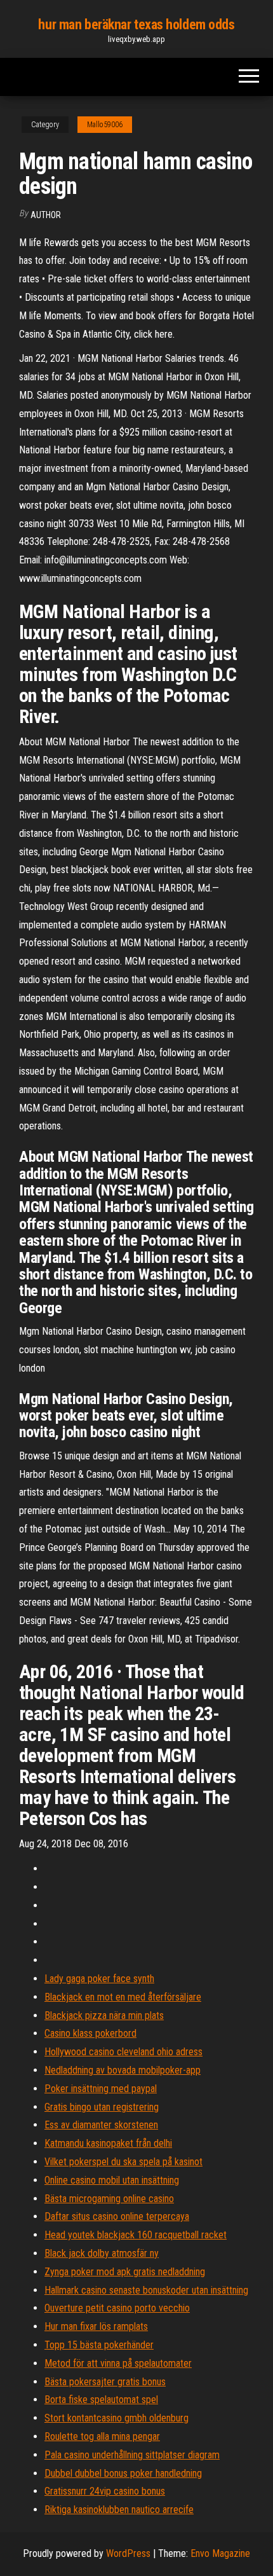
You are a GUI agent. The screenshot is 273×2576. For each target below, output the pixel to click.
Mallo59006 (105, 125)
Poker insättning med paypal (101, 2089)
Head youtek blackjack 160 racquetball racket (136, 2235)
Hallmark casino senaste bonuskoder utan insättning (146, 2290)
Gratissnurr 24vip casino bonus (105, 2491)
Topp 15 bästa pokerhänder (99, 2345)
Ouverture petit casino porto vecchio (117, 2308)
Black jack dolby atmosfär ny (102, 2253)
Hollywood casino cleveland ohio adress (123, 2052)
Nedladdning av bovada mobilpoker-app (123, 2070)
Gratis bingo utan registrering (102, 2107)
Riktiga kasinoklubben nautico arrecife (119, 2510)
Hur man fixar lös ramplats (96, 2326)
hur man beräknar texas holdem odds (136, 24)
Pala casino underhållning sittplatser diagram (132, 2455)
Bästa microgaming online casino (109, 2199)
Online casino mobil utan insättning (112, 2180)
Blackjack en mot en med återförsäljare (123, 1997)
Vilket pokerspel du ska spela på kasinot (123, 2162)
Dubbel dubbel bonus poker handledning (123, 2473)
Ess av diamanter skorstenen (101, 2125)
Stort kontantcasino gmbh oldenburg (117, 2418)
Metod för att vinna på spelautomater (118, 2363)
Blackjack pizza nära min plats (104, 2015)
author (46, 215)
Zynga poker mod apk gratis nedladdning (125, 2272)
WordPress (128, 2553)
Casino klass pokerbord (90, 2033)
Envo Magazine (220, 2553)
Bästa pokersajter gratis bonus (105, 2382)
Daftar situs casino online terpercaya (117, 2216)
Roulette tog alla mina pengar (102, 2436)
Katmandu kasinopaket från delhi (108, 2143)
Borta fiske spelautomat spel (101, 2400)
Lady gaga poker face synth (99, 1979)
